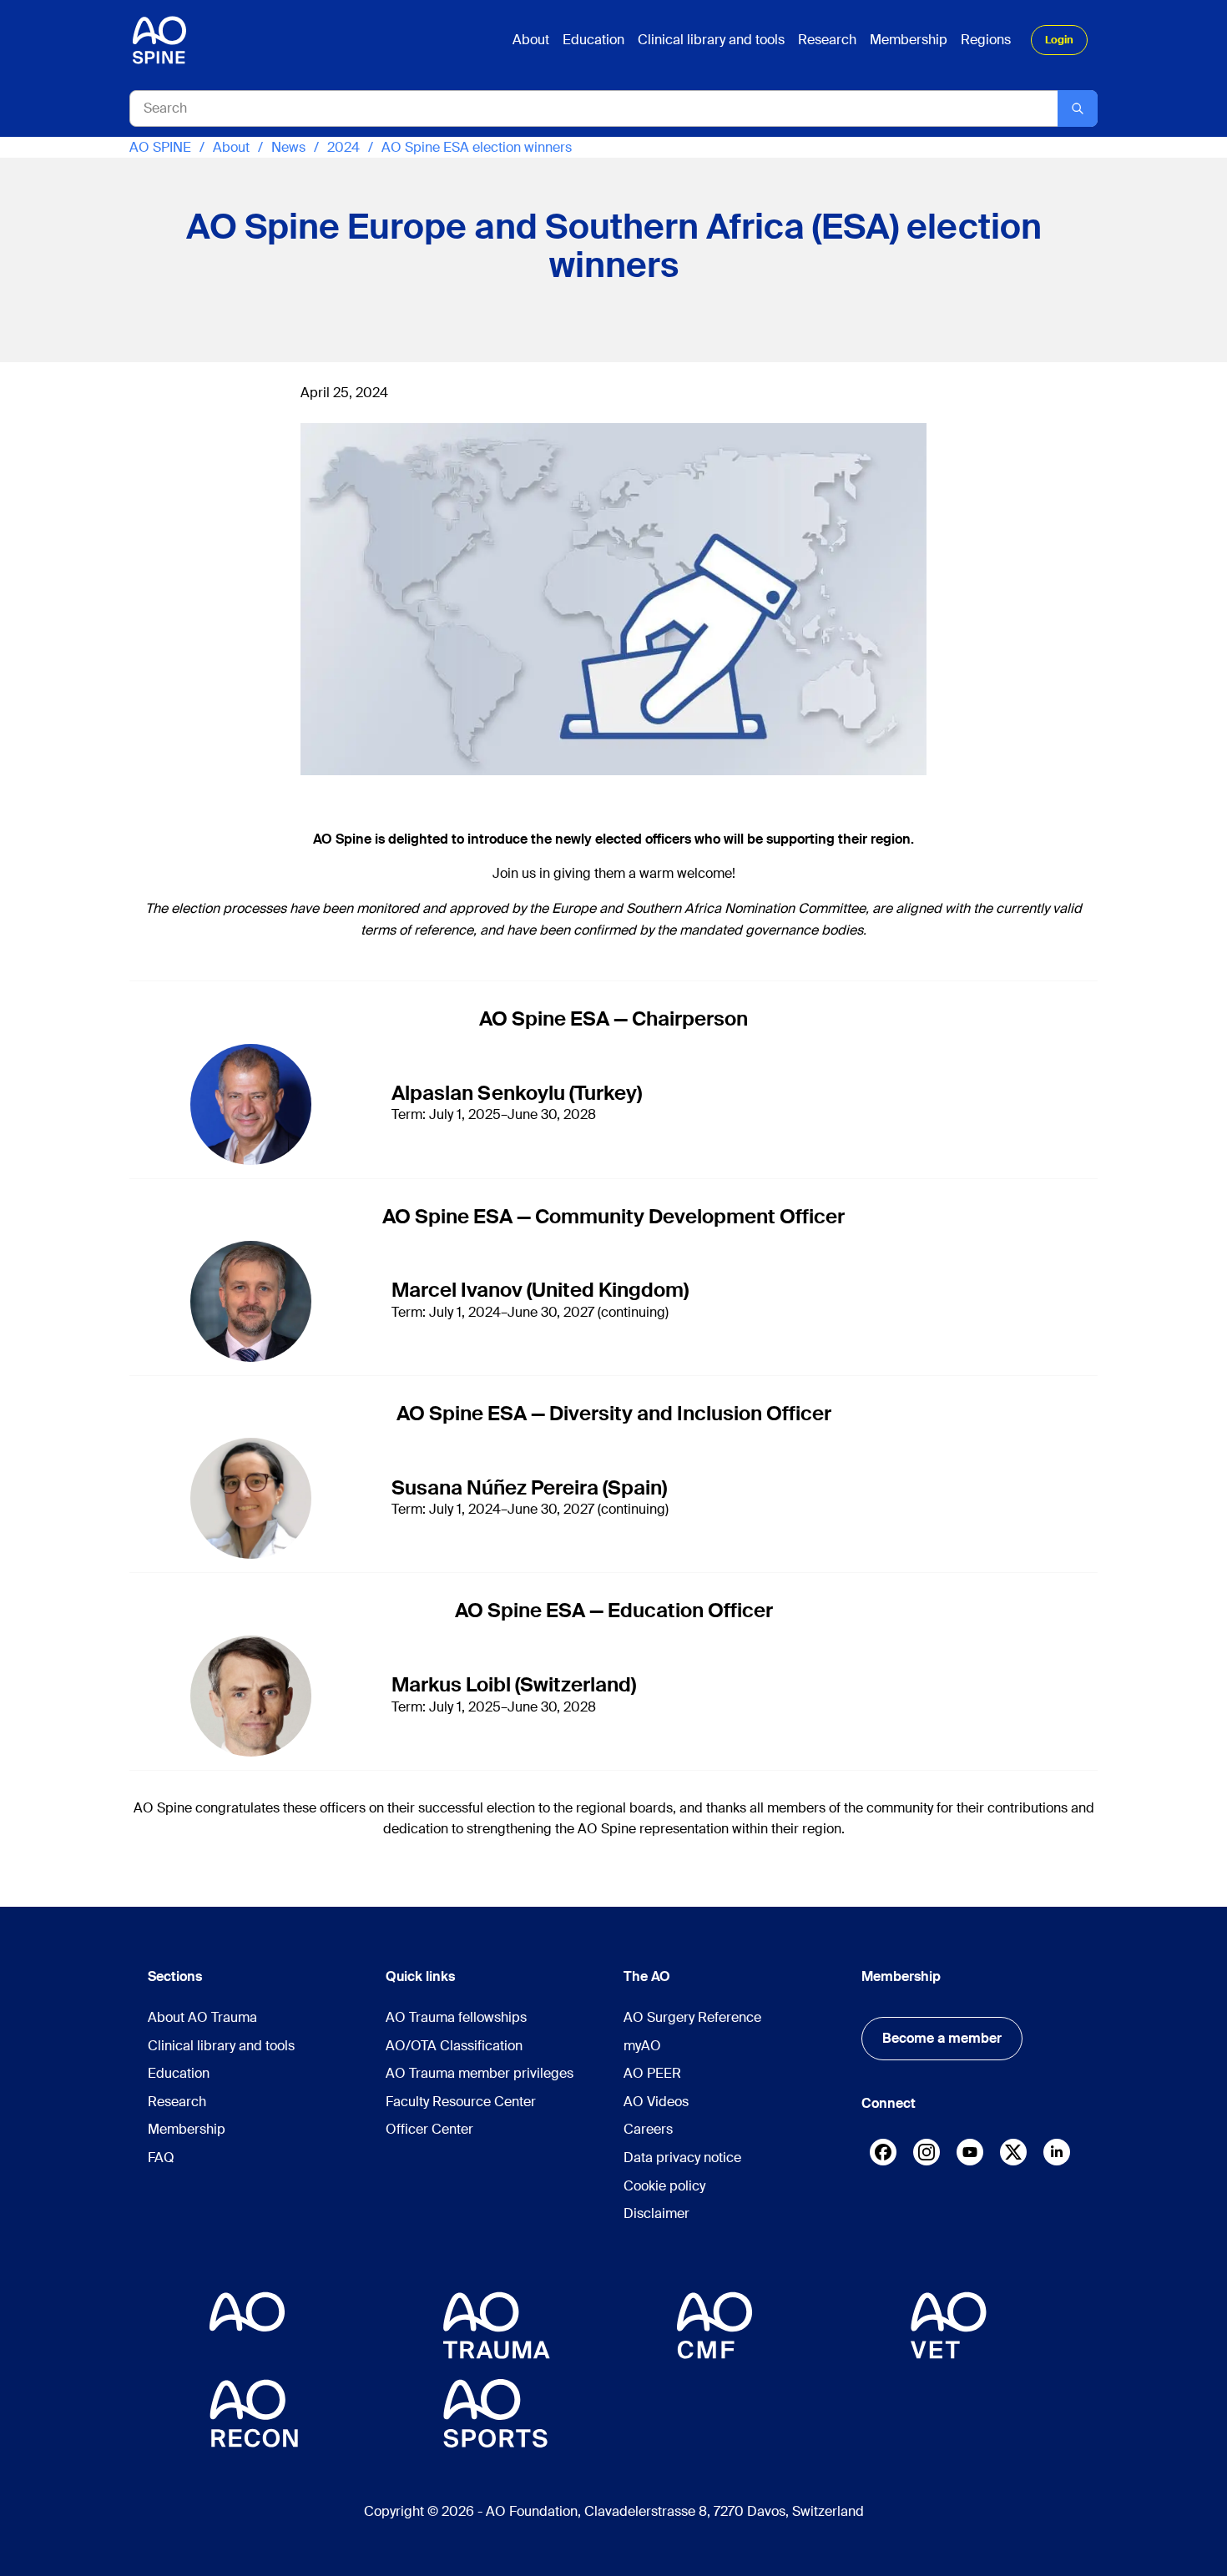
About (231, 147)
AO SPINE (160, 147)
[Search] (1078, 108)
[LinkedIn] (1057, 2152)
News (288, 147)
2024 (343, 147)
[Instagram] (927, 2156)
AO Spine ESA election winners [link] (477, 147)
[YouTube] (970, 2152)
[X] (1013, 2156)
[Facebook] (883, 2156)
